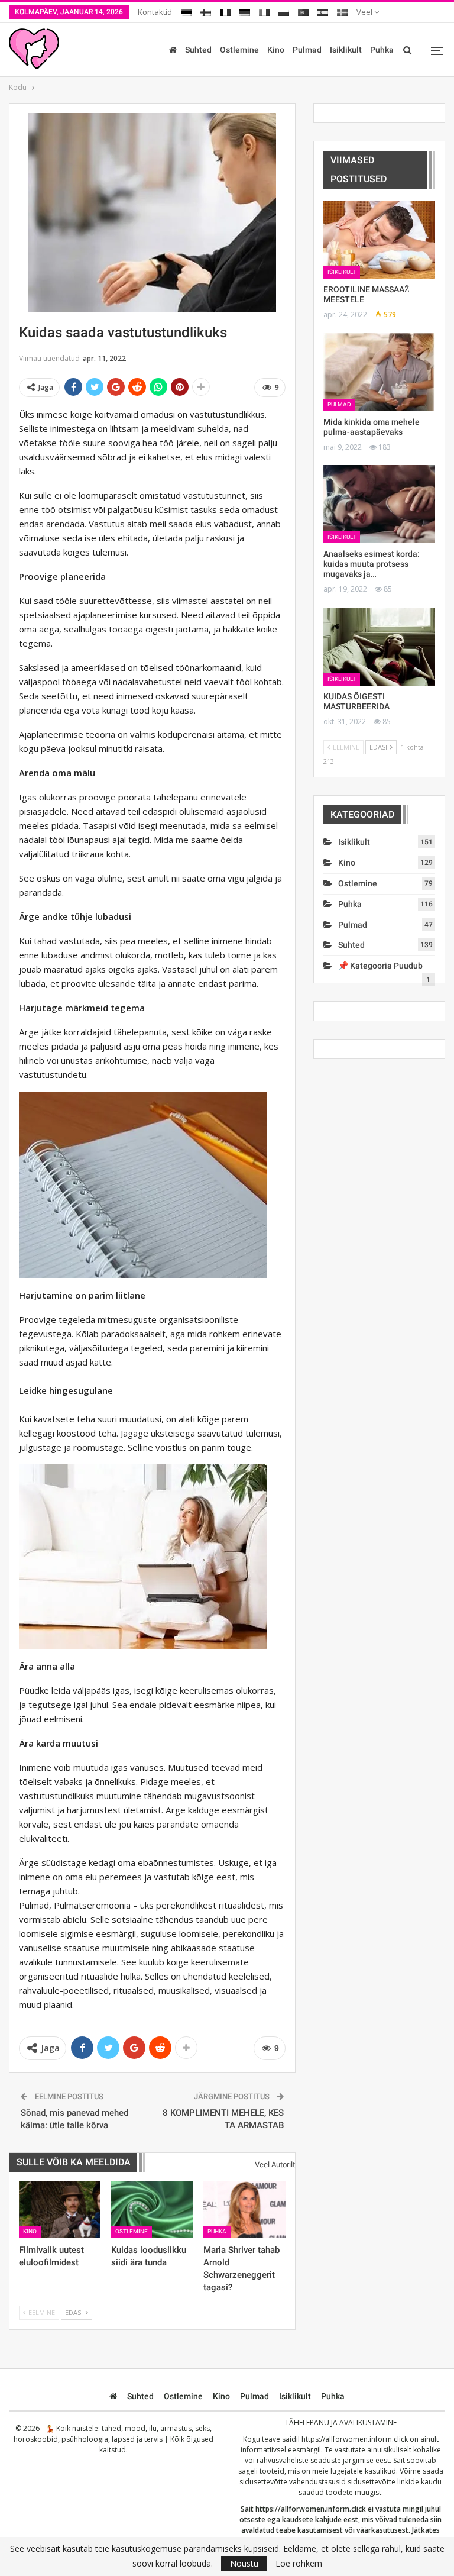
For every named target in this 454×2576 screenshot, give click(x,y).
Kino (276, 50)
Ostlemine (239, 50)
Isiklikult (346, 50)
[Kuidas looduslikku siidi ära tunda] (152, 2209)
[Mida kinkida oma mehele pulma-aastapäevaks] (379, 372)
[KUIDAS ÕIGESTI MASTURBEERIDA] (379, 647)
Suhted (198, 50)
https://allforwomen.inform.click (355, 2439)
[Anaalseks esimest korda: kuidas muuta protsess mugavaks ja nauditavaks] (379, 504)
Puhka (382, 50)
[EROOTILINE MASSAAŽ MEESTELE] (379, 240)
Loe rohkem (299, 2564)
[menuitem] (186, 10)
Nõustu (244, 2563)
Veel (365, 12)
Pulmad (307, 50)
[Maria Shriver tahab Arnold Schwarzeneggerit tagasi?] (244, 2209)
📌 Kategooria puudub (380, 966)
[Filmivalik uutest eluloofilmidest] (60, 2209)
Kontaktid (155, 12)
